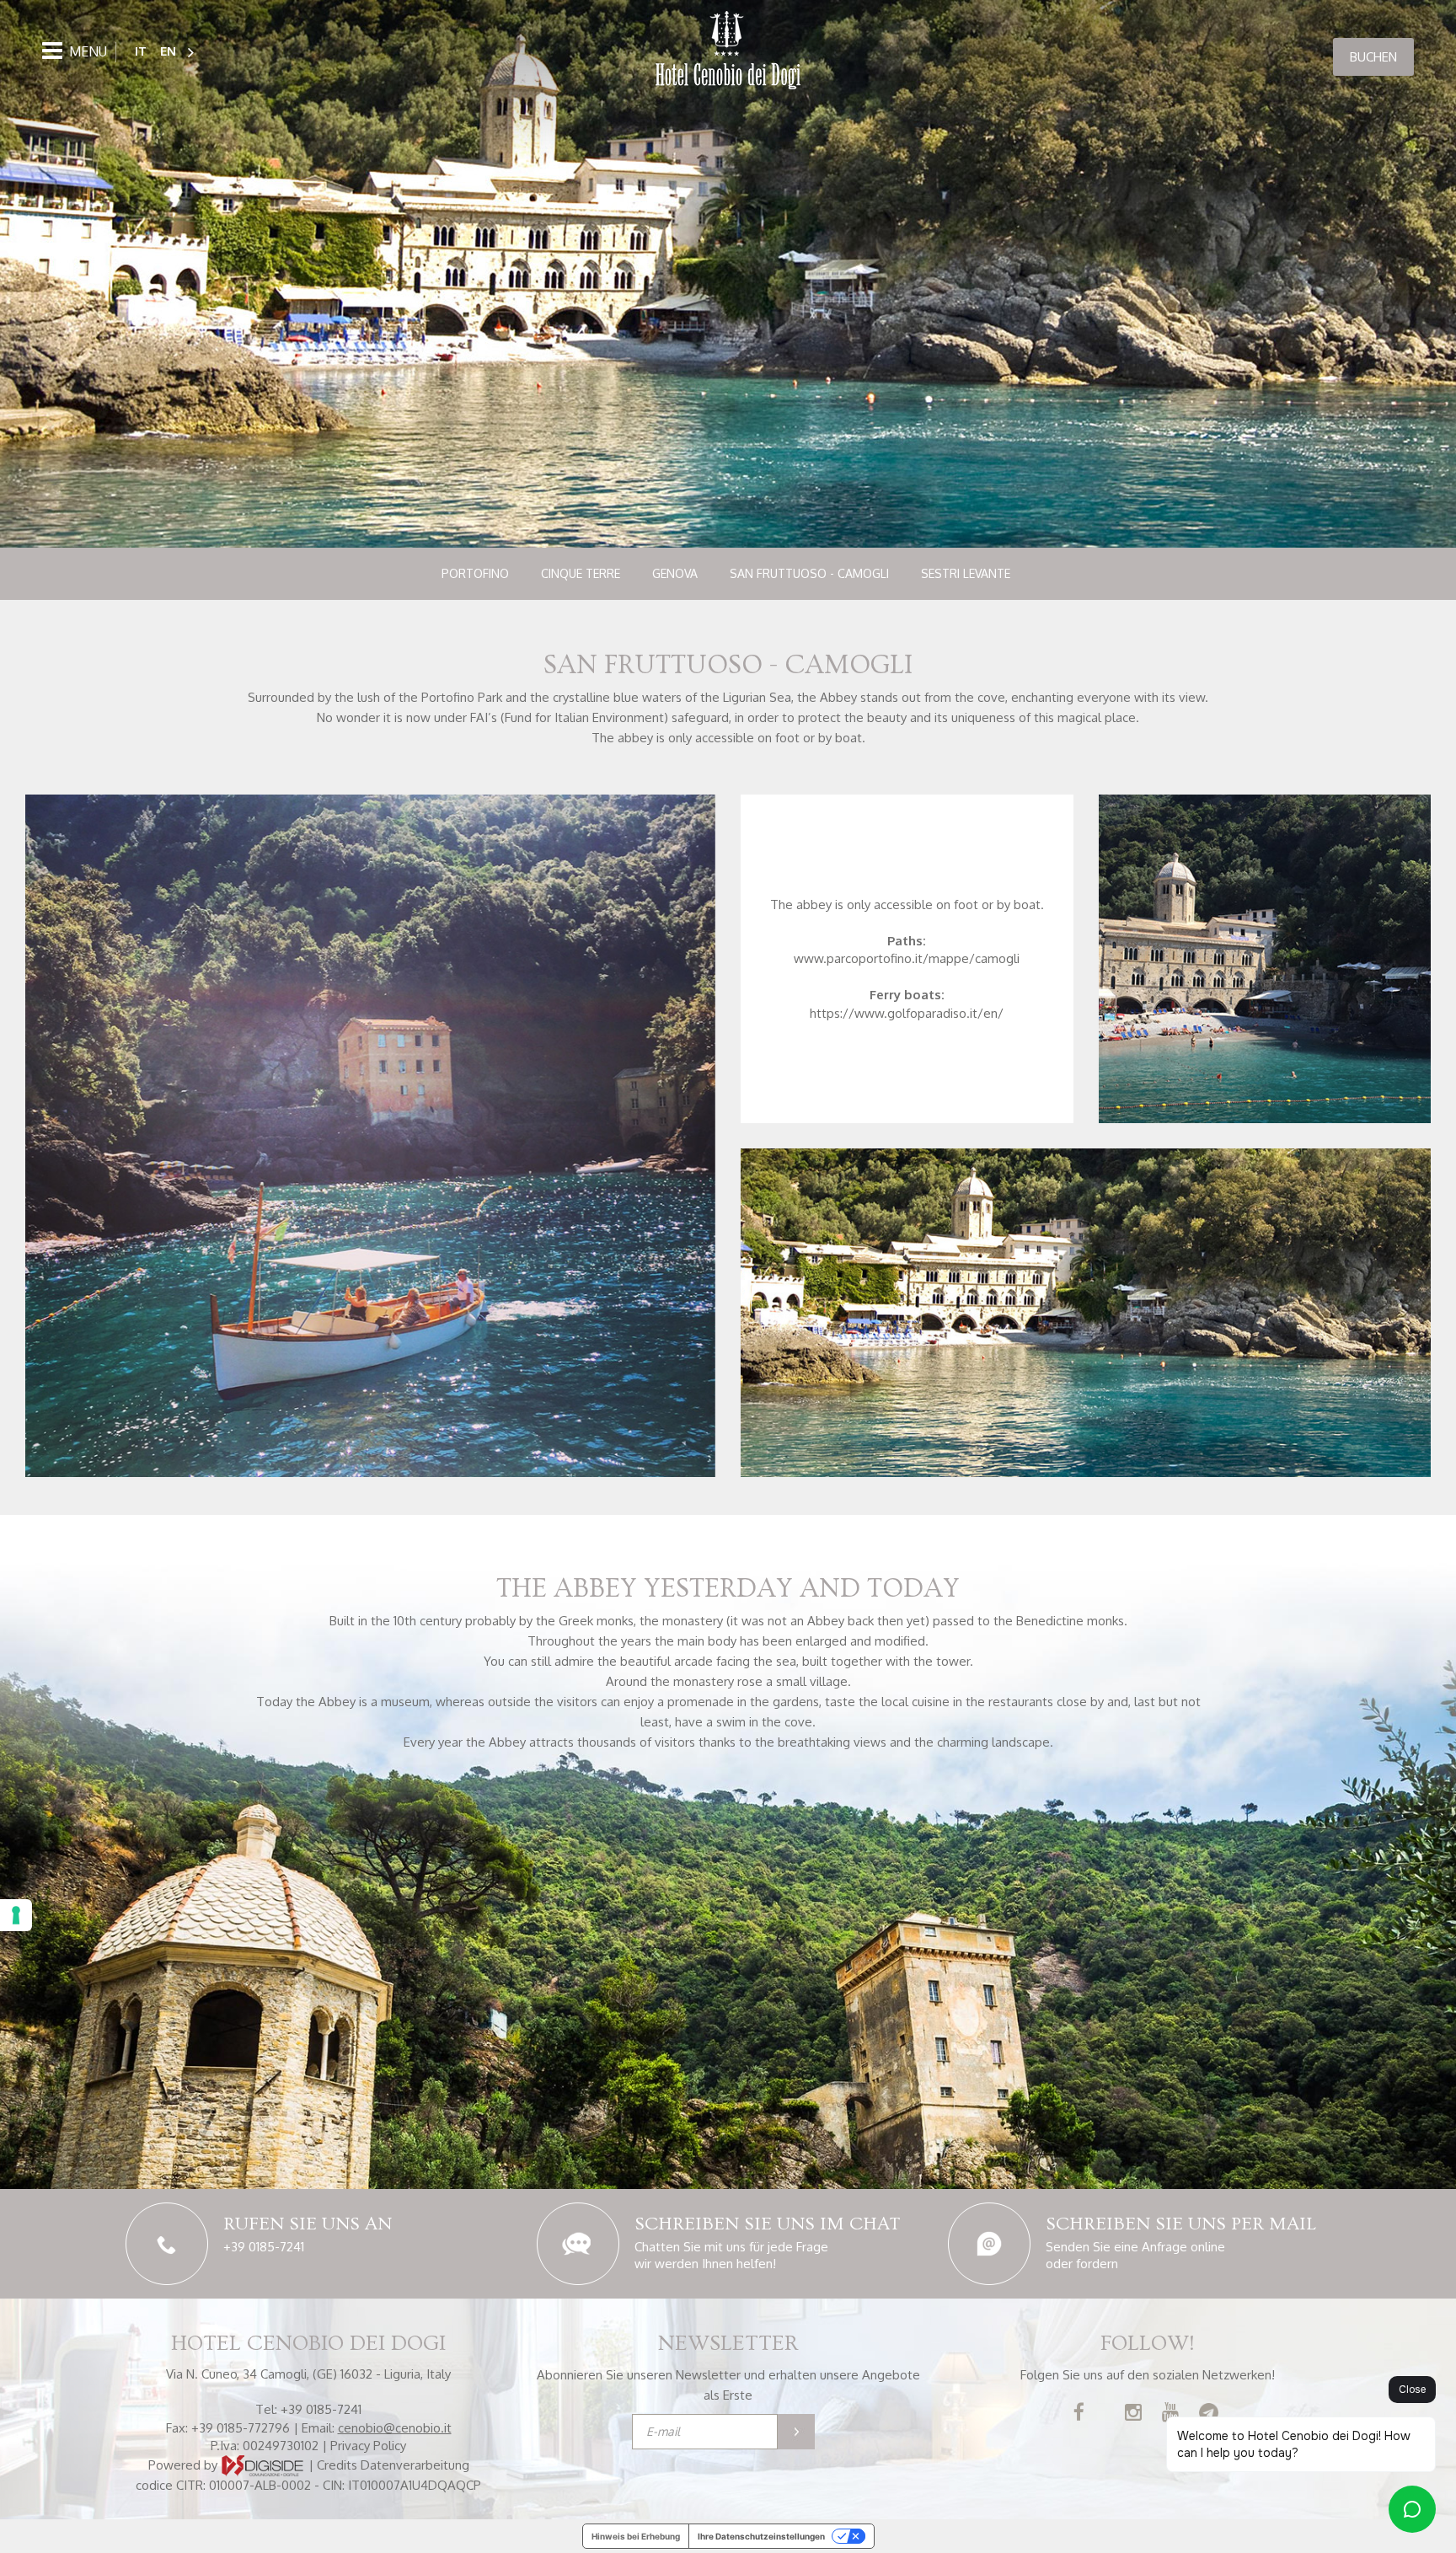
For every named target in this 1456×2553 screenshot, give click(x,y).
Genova (675, 573)
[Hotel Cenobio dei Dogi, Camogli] (728, 52)
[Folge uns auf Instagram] (1133, 2414)
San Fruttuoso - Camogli (809, 573)
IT (141, 51)
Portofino (475, 573)
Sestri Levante (966, 573)
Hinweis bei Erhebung (636, 2536)
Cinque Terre (581, 573)
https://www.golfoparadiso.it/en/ (907, 1013)
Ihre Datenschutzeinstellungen (761, 2536)
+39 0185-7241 (264, 2247)
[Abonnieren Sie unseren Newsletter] (796, 2432)
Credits (337, 2464)
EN (168, 51)
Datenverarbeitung (415, 2464)
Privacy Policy (368, 2446)
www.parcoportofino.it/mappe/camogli (907, 958)
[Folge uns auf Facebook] (1079, 2414)
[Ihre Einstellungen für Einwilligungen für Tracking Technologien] (16, 1915)
